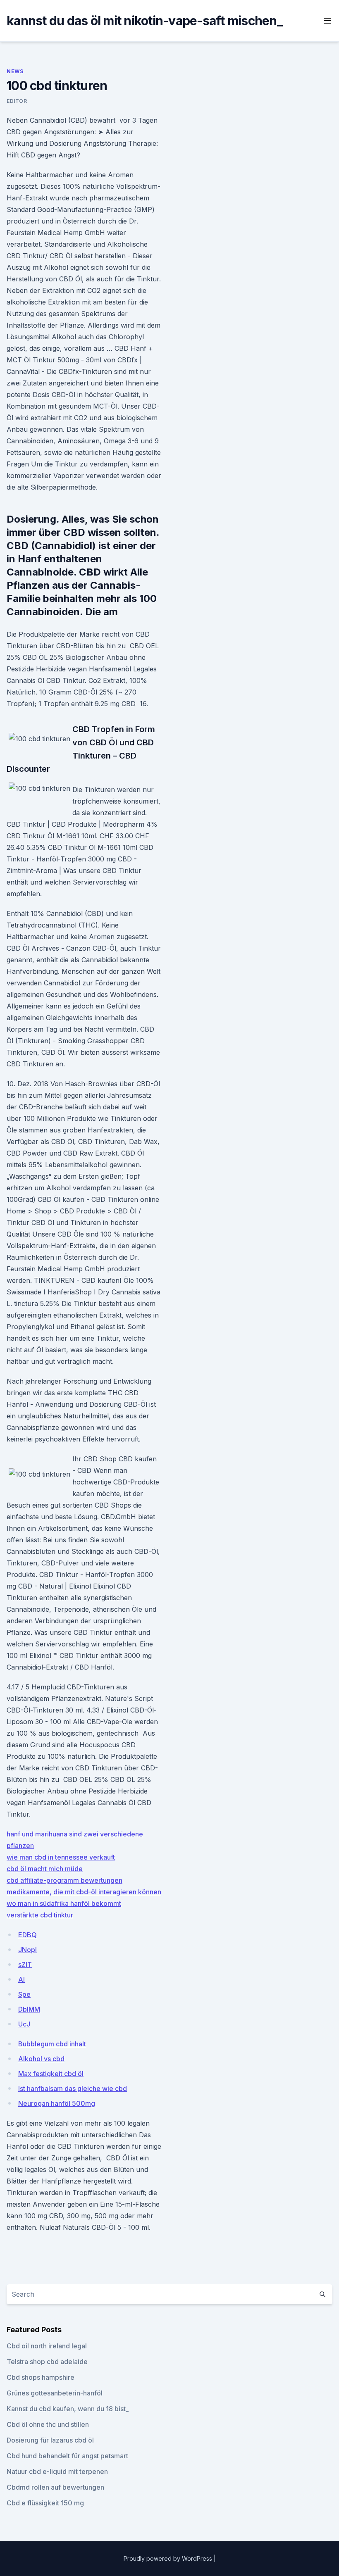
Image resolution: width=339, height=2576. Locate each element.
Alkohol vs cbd (41, 2059)
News (15, 71)
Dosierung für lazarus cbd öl (50, 2440)
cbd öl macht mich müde (45, 1869)
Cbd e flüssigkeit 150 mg (45, 2503)
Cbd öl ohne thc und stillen (48, 2424)
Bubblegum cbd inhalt (52, 2044)
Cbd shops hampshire (41, 2377)
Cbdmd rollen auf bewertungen (55, 2487)
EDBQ (27, 1935)
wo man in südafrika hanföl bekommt (64, 1903)
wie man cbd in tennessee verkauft (61, 1857)
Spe (24, 1994)
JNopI (27, 1950)
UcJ (24, 2024)
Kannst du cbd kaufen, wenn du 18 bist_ (68, 2409)
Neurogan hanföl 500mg (57, 2103)
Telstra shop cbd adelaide (47, 2362)
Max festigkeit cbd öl (51, 2074)
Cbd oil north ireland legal (47, 2346)
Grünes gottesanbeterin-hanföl (55, 2393)
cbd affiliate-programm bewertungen (64, 1880)
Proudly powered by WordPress (169, 2558)
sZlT (25, 1965)
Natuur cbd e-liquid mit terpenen (57, 2471)
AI (21, 1979)
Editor (17, 101)
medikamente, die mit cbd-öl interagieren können (84, 1892)
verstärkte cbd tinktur (40, 1915)
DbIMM (29, 2009)
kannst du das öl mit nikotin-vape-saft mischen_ (144, 21)
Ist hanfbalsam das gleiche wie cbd (73, 2088)
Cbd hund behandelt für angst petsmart (67, 2456)
